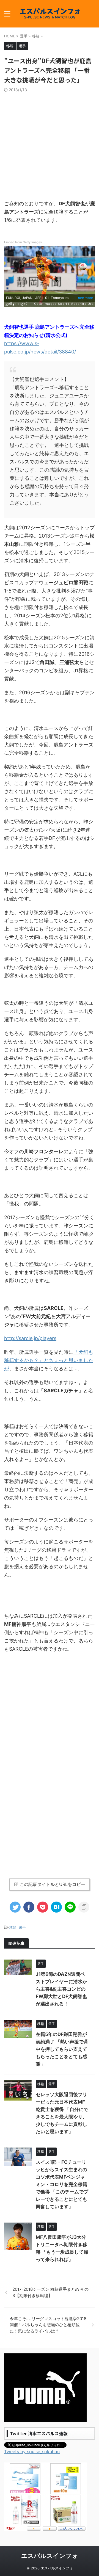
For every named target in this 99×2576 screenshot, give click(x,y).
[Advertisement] (50, 145)
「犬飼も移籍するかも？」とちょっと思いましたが (49, 1360)
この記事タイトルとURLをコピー (52, 1884)
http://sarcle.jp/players (30, 1338)
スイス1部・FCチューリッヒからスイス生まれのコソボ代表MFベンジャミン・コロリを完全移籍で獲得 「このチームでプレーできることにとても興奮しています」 (62, 2184)
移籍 (13, 1927)
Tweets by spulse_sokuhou (32, 2452)
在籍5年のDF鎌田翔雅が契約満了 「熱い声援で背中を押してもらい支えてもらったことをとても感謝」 (62, 2049)
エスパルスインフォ (50, 2556)
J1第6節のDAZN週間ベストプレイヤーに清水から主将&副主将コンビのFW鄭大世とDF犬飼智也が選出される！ (61, 1989)
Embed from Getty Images (23, 242)
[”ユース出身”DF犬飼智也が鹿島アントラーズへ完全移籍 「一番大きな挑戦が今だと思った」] (56, 1907)
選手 (22, 1927)
